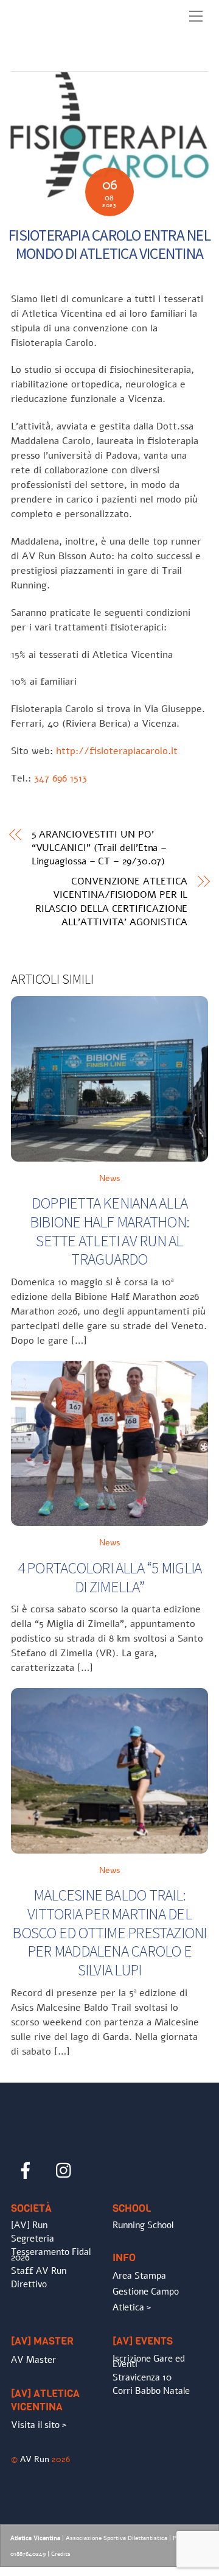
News (110, 1178)
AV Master (33, 2360)
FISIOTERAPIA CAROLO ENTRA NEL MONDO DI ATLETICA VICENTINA (109, 245)
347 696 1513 (61, 778)
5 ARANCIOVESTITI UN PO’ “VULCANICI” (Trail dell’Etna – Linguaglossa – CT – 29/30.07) (99, 848)
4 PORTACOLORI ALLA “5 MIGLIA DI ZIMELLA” (110, 1577)
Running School (143, 2225)
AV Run (35, 2459)
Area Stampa (139, 2276)
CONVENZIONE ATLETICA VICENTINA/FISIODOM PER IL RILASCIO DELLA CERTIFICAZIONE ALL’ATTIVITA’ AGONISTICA (111, 902)
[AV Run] (81, 59)
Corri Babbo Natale (151, 2391)
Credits (61, 2554)
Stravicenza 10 (142, 2377)
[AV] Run (29, 2225)
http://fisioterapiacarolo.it (117, 751)
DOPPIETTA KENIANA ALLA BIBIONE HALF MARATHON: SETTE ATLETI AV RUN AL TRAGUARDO (109, 1231)
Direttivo (29, 2284)
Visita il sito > (39, 2425)
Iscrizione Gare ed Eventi (149, 2362)
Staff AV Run (39, 2271)
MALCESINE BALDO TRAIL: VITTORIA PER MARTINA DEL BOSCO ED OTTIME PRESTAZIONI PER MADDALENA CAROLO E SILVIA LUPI (109, 1932)
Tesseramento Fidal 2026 (51, 2255)
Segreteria (33, 2239)
